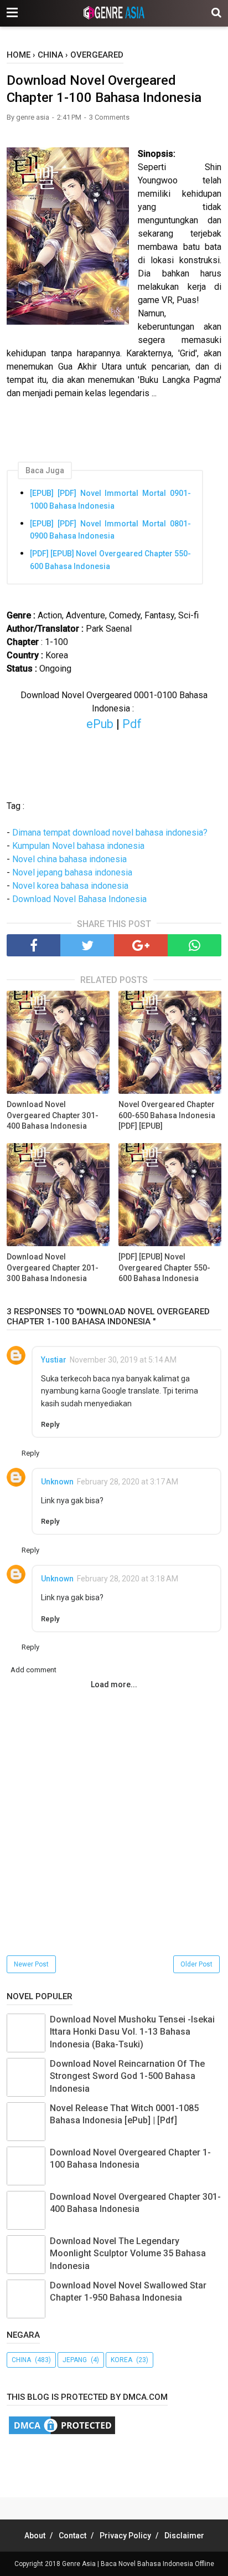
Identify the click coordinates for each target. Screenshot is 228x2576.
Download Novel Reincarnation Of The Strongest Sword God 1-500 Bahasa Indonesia (127, 2076)
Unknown (57, 1482)
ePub (100, 724)
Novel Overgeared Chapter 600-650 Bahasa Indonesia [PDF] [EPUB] (167, 1115)
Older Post (196, 1964)
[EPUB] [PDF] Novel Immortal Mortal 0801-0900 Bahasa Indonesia (110, 530)
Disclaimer (184, 2536)
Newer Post (31, 1964)
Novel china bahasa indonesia (69, 859)
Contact (72, 2536)
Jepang (75, 2360)
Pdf (132, 724)
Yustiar (54, 1360)
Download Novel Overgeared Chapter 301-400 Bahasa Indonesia (53, 1115)
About (35, 2536)
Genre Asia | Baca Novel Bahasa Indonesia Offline (138, 2564)
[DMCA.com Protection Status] (62, 2433)
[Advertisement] (117, 2464)
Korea (121, 2360)
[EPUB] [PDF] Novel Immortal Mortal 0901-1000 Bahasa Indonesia (110, 499)
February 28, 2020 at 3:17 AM (128, 1482)
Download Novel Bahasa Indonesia (79, 899)
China (21, 2360)
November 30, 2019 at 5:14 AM (123, 1360)
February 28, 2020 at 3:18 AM (128, 1579)
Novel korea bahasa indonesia (70, 886)
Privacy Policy (125, 2536)
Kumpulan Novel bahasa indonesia (78, 846)
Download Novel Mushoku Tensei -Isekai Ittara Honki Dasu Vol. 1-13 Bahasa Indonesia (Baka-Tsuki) (132, 2032)
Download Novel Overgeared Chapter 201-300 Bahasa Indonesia (53, 1267)
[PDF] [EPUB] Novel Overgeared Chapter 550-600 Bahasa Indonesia (110, 560)
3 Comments (109, 117)
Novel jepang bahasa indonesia (72, 872)
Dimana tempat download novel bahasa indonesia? (110, 833)
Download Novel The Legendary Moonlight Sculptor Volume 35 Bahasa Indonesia (128, 2254)
